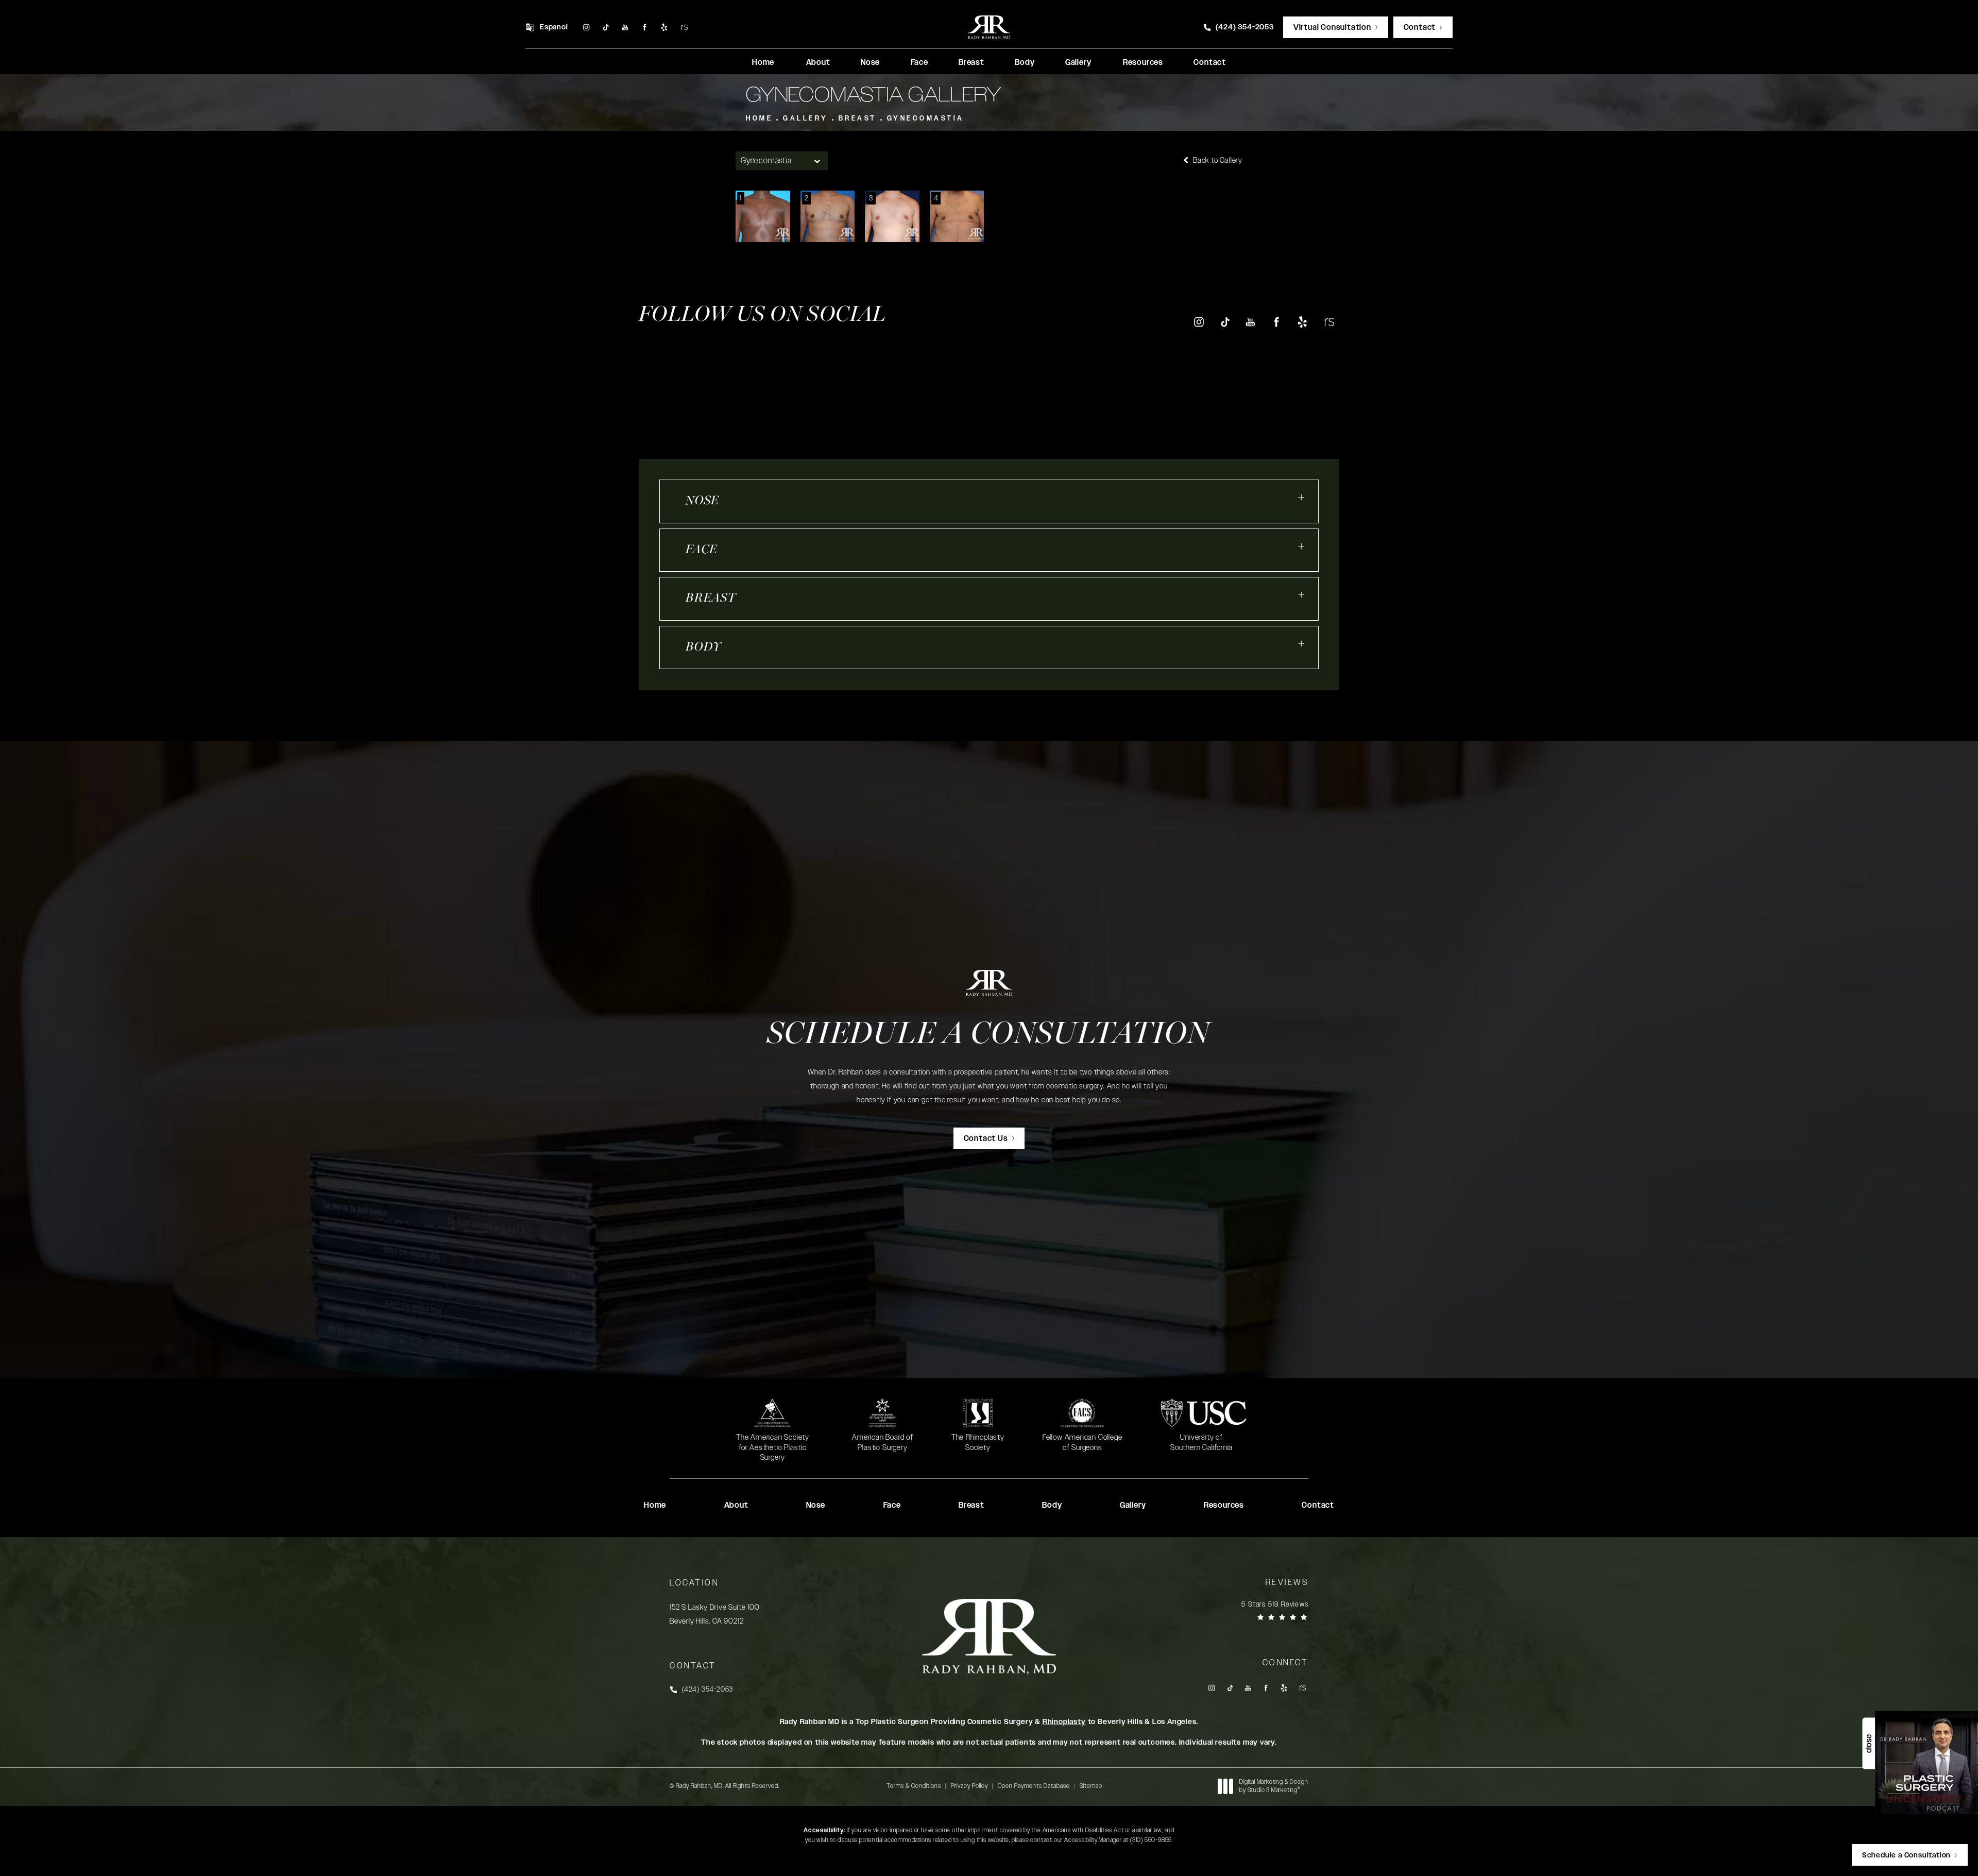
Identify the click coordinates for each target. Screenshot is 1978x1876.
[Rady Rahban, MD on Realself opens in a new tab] (684, 28)
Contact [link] (1210, 63)
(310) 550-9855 (1151, 1840)
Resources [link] (1143, 63)
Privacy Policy (969, 1786)
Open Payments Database (1034, 1786)
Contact (1420, 28)
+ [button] (1302, 498)
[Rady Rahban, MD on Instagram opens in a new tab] (586, 28)
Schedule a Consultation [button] (1906, 1855)
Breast (858, 118)
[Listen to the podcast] (1926, 1762)
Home (759, 118)
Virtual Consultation (1332, 28)
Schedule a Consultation (989, 1035)
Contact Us (986, 1139)
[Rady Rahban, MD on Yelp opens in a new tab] (664, 28)
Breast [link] (971, 63)
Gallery (806, 118)
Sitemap (1091, 1786)
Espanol (554, 27)
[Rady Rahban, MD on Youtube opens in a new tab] (625, 28)
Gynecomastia (926, 118)
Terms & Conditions (914, 1786)
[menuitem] (586, 28)
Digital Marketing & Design (1274, 1786)
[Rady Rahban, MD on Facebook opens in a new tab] (645, 28)
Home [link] (763, 63)
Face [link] (919, 63)
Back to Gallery (1217, 160)
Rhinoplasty (1064, 1722)
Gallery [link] (1078, 63)
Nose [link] (870, 63)
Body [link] (1025, 63)
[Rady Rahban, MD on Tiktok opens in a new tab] (606, 28)
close (1869, 1744)
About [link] (818, 63)
